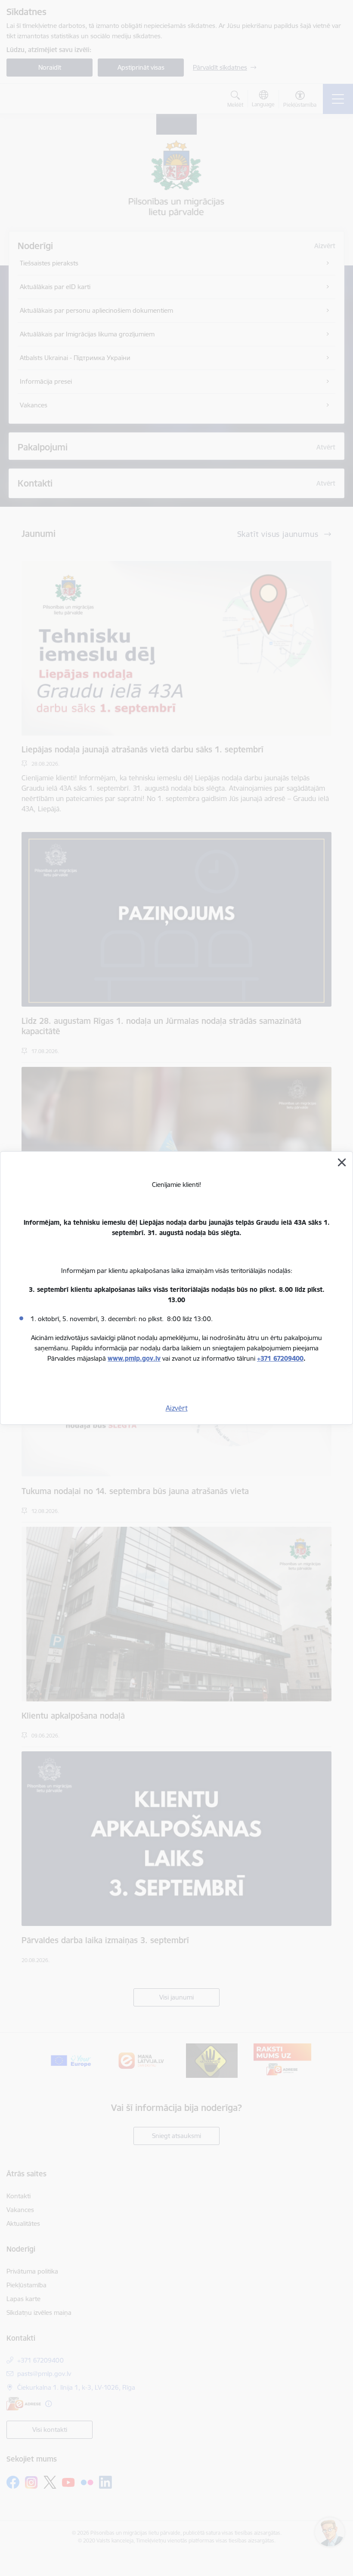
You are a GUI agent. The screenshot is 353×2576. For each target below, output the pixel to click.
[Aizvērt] (342, 1162)
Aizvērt (177, 1408)
